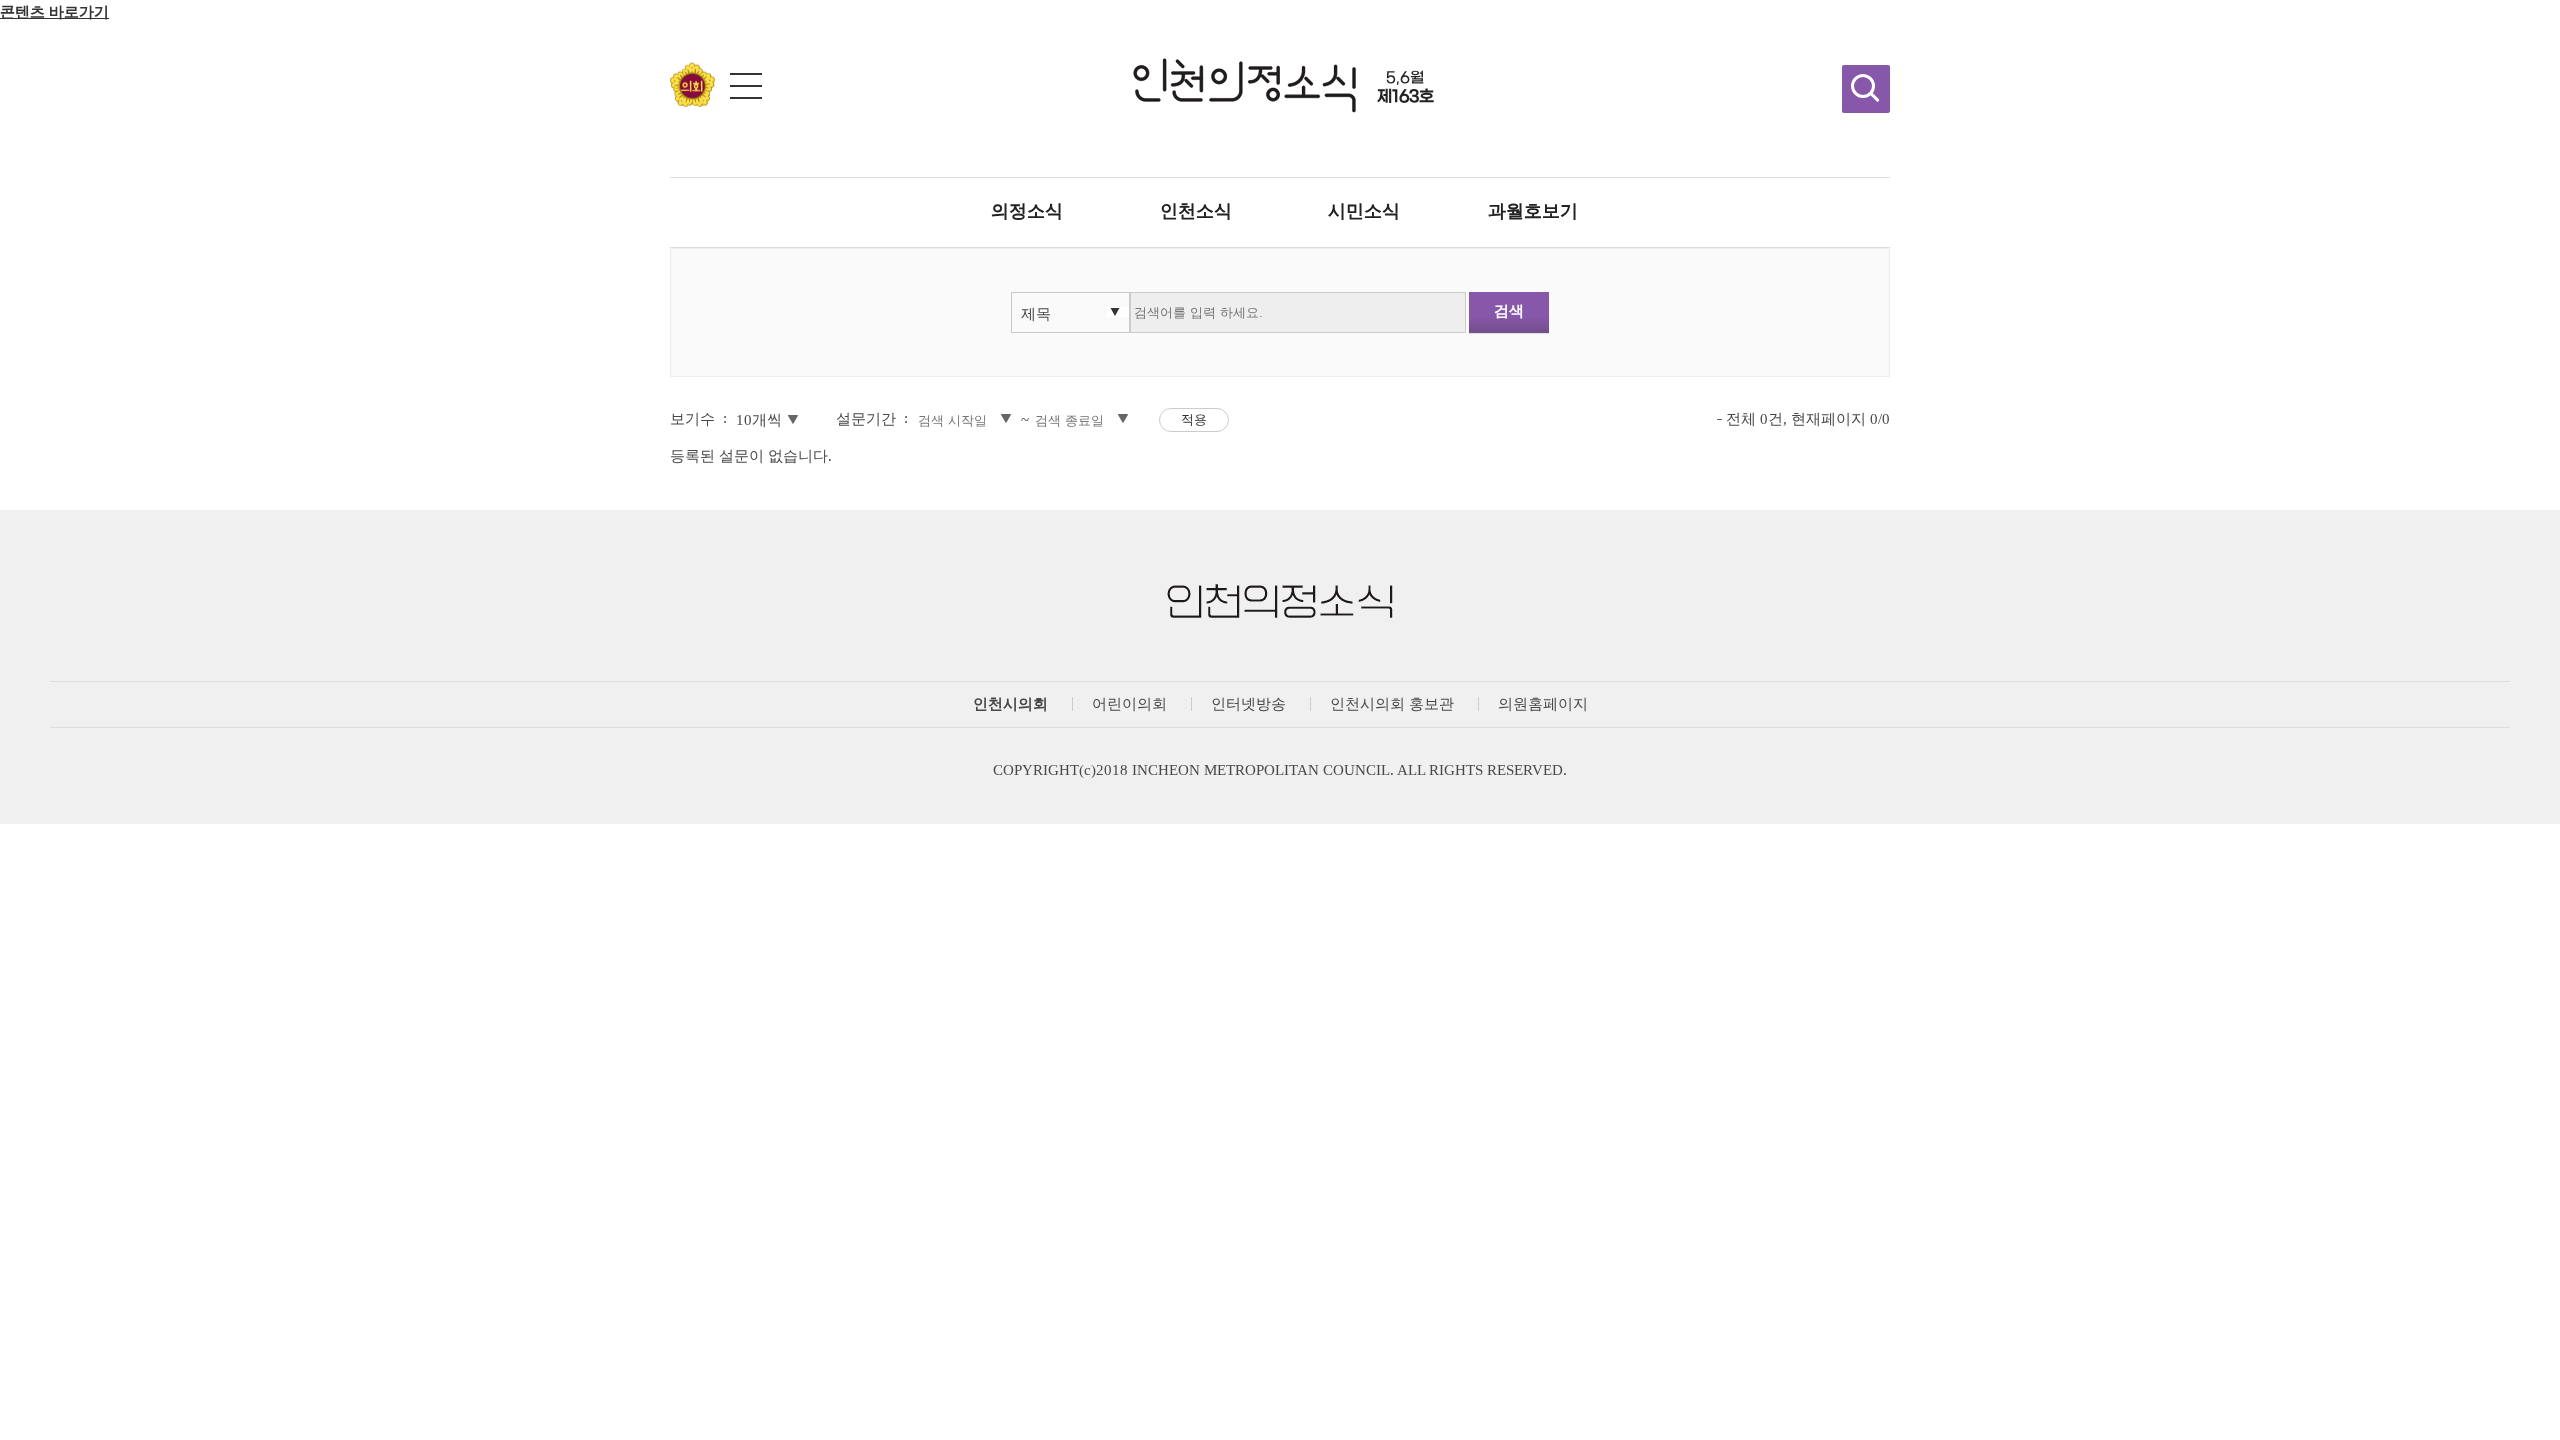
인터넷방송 (1248, 704)
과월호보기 (1533, 211)
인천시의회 (1010, 704)
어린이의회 (1129, 704)
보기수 (692, 419)
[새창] (692, 101)
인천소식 (1196, 211)
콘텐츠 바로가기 (54, 12)
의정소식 (1027, 211)
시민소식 (1364, 211)
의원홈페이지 (1543, 704)
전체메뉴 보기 (746, 86)
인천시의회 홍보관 (1392, 704)
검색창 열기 (1866, 89)
